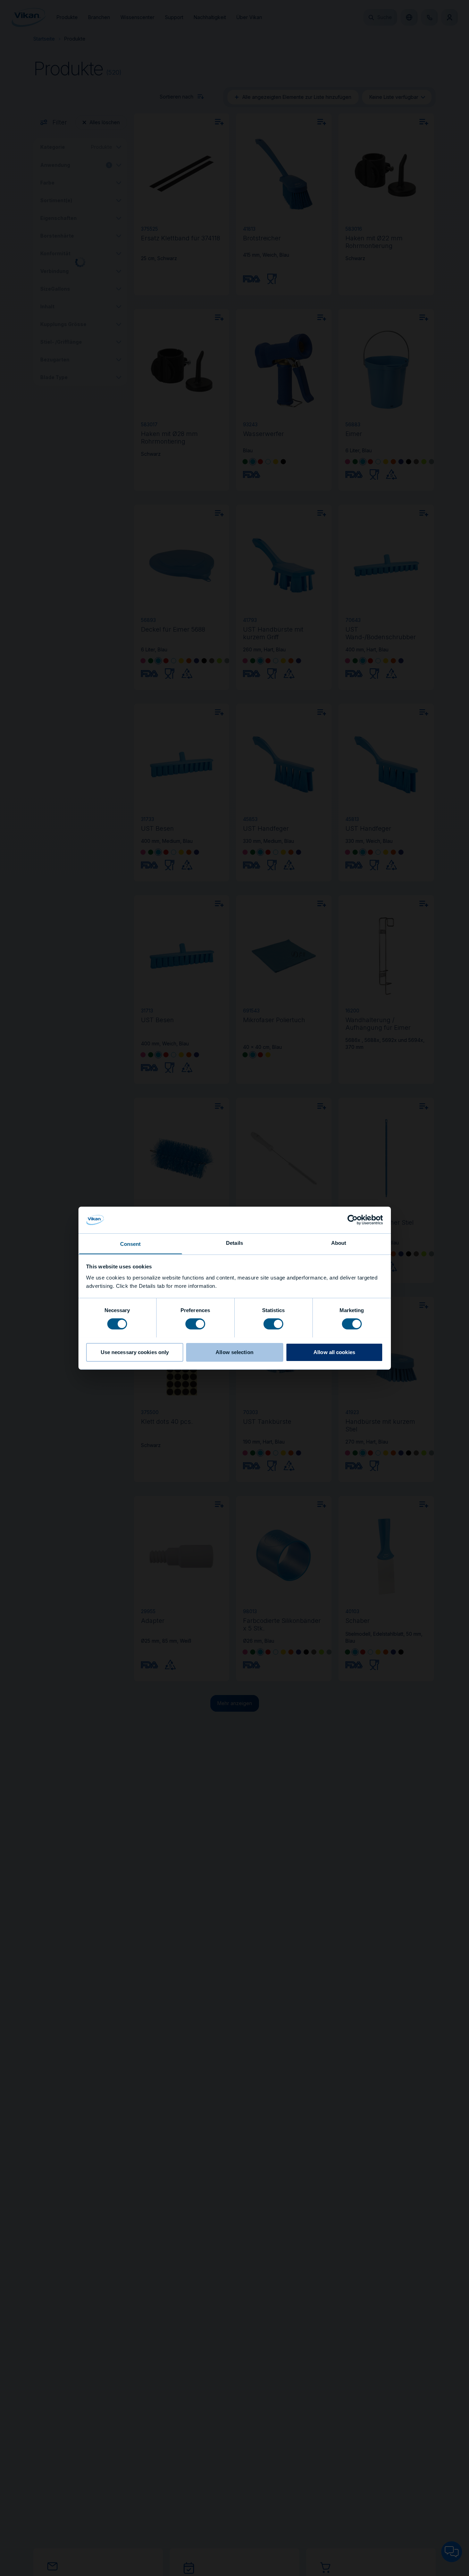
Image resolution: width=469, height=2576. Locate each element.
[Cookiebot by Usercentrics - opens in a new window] (353, 1220)
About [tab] (339, 1243)
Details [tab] (234, 1243)
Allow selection (234, 1352)
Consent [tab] (131, 1244)
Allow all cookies (334, 1352)
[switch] (195, 1323)
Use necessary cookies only (135, 1352)
